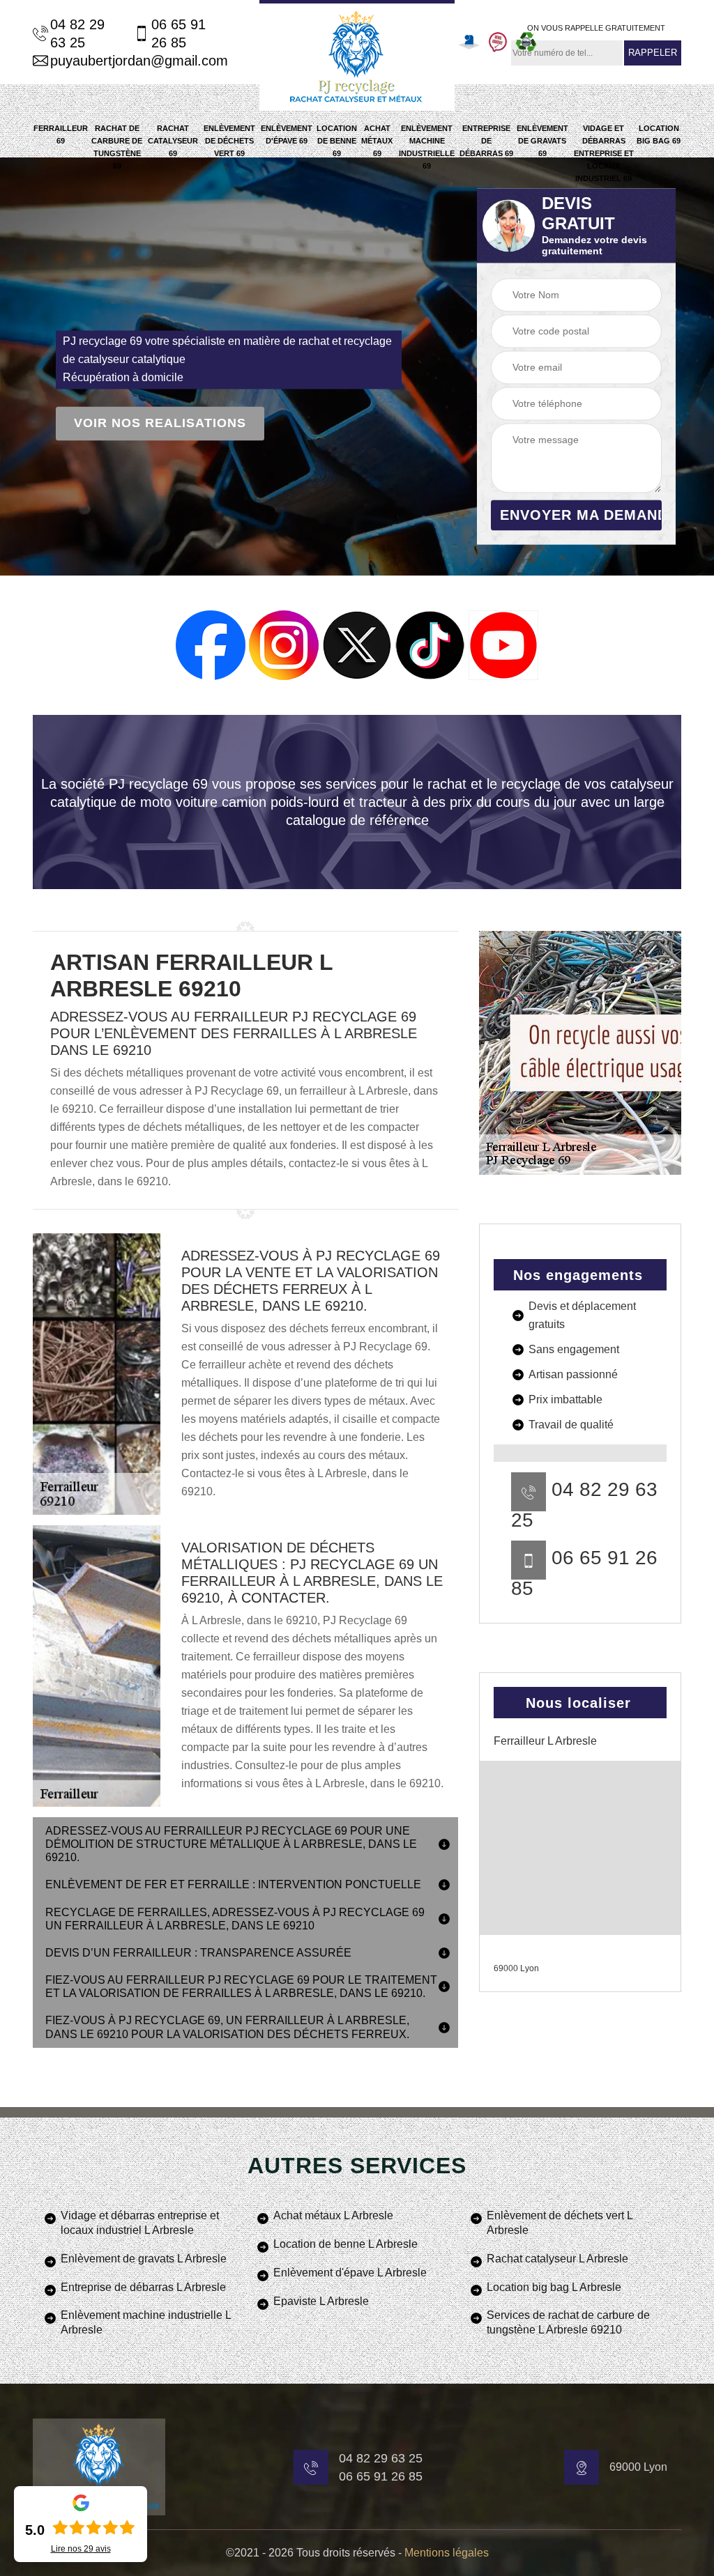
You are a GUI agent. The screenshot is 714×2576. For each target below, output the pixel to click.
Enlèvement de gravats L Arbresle (144, 2259)
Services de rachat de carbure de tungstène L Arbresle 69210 (568, 2322)
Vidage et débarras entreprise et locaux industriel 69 (604, 153)
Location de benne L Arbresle (345, 2244)
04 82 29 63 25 (77, 33)
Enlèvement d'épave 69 (287, 134)
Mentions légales (447, 2553)
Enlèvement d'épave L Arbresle (350, 2273)
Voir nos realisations (160, 424)
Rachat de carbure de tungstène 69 (117, 147)
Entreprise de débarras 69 (486, 141)
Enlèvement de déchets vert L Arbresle (560, 2223)
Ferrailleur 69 (61, 134)
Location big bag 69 (659, 134)
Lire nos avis (81, 2549)
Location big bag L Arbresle (554, 2287)
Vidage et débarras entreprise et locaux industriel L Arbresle (140, 2223)
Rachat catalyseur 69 (173, 141)
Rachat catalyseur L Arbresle (557, 2259)
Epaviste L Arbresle (321, 2301)
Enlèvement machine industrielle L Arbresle (146, 2322)
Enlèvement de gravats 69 (542, 141)
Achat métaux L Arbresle (333, 2215)
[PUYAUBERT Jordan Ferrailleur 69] (357, 55)
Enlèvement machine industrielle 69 (427, 147)
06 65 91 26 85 (178, 33)
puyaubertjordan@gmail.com (136, 61)
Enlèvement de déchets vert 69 (229, 141)
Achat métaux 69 (377, 141)
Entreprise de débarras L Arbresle (143, 2287)
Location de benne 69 (337, 141)
